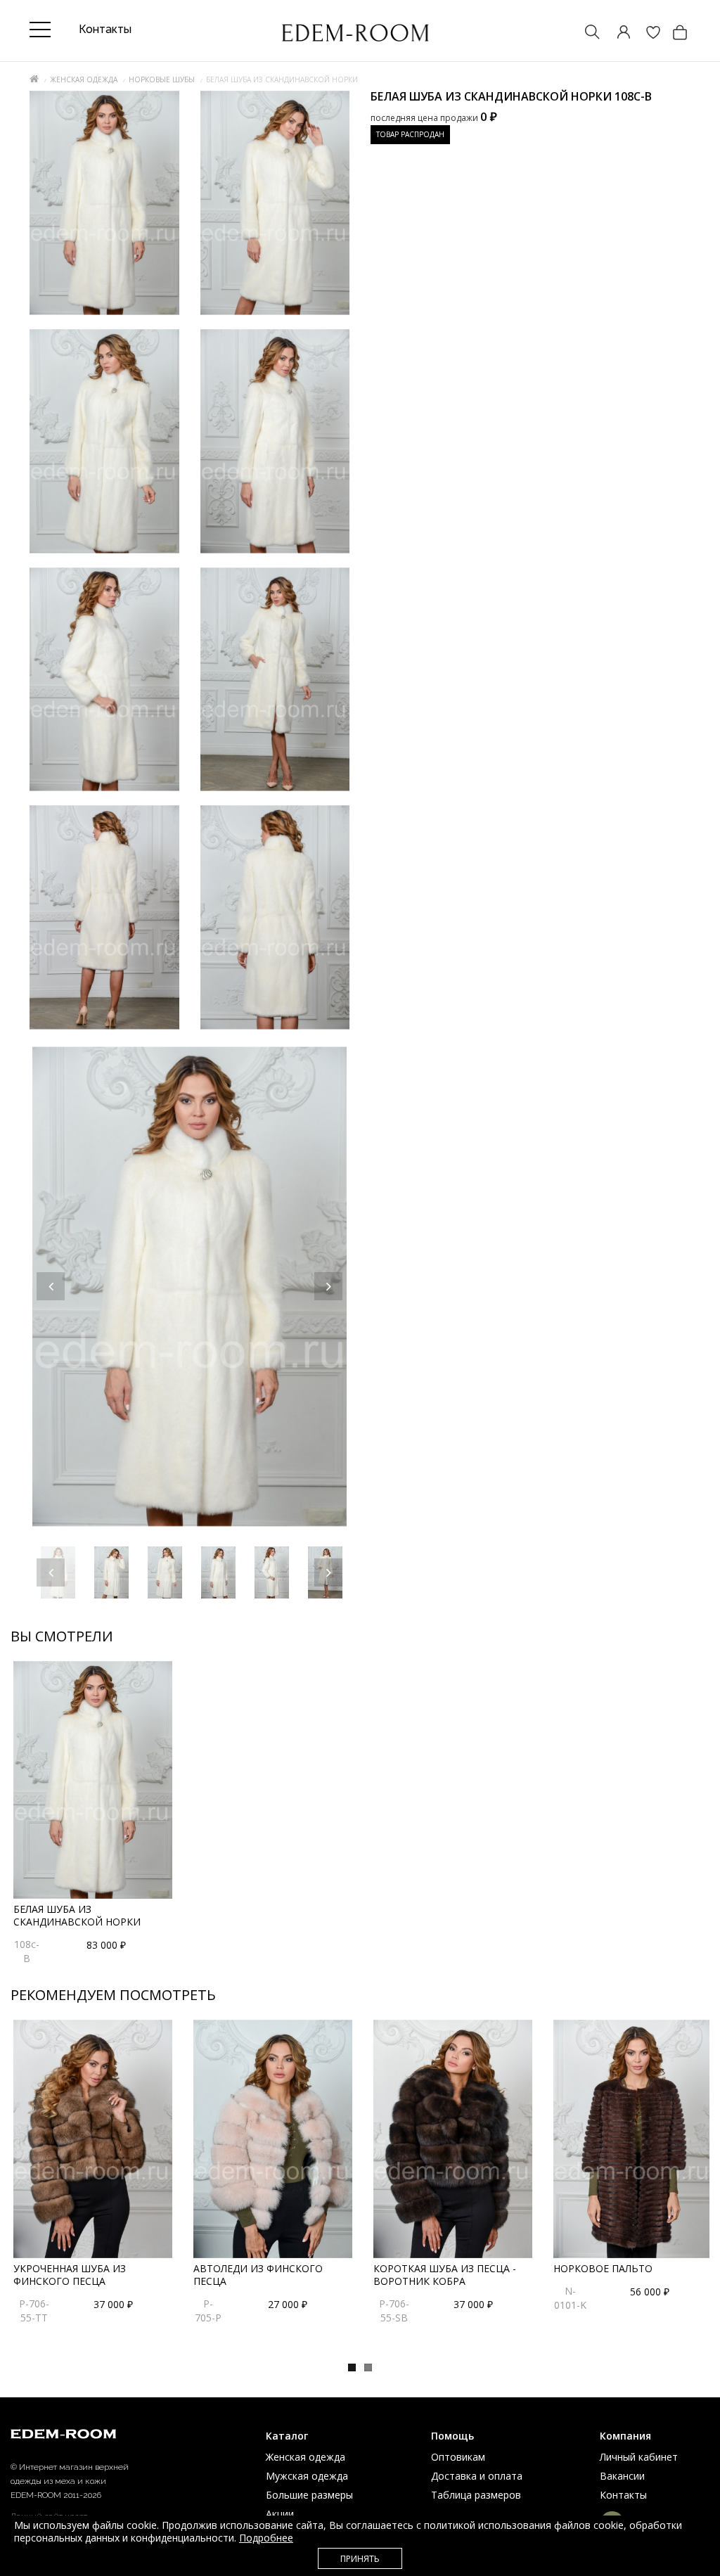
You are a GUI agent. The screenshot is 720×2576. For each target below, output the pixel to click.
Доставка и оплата (477, 2476)
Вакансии (622, 2476)
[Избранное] (646, 33)
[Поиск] (586, 33)
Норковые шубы (162, 79)
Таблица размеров (476, 2495)
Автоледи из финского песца (258, 2275)
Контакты (623, 2495)
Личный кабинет (639, 2457)
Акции (280, 2514)
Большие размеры (309, 2495)
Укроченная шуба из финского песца (70, 2275)
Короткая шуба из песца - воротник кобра (445, 2275)
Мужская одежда (307, 2476)
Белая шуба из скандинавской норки (77, 1915)
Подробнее (266, 2538)
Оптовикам (458, 2457)
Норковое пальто (603, 2268)
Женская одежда (84, 79)
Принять (360, 2559)
